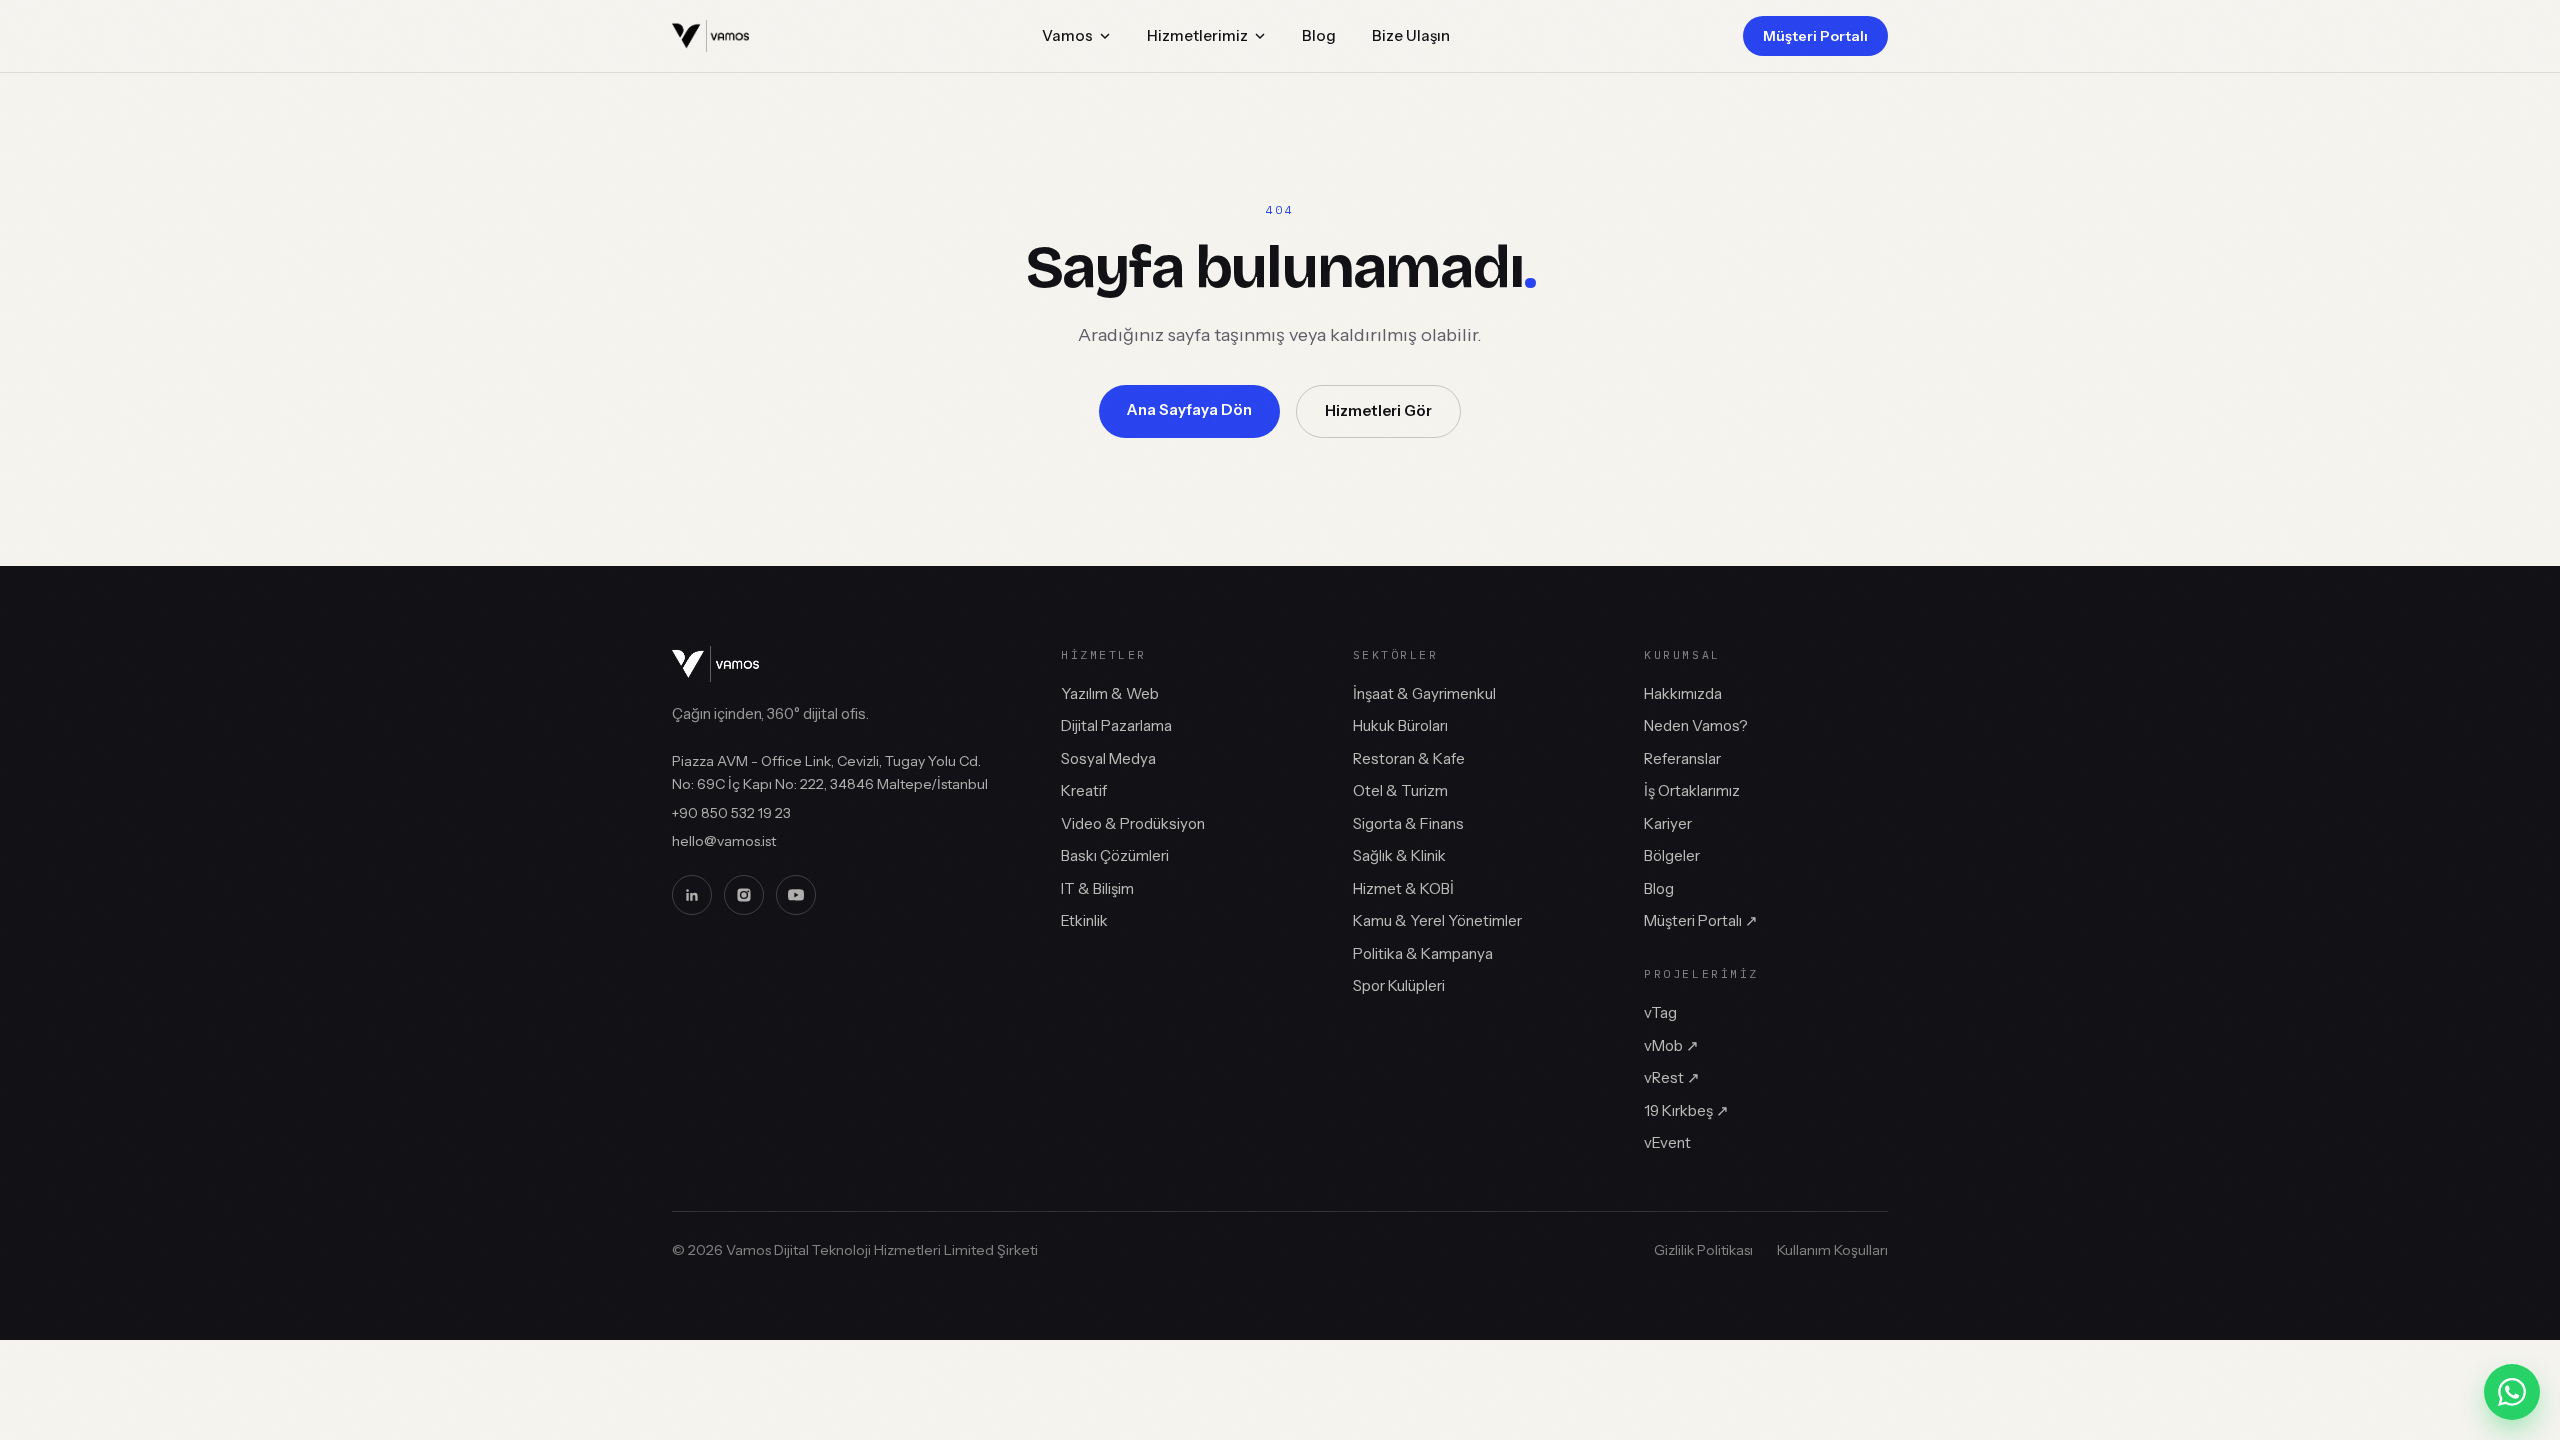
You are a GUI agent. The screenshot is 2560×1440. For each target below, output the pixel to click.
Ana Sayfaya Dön (1189, 409)
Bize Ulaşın (1411, 35)
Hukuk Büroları (1400, 725)
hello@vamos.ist (724, 841)
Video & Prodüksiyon (1133, 823)
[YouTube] (796, 895)
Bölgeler (1672, 855)
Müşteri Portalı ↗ (1701, 920)
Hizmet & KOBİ (1403, 888)
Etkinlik (1084, 920)
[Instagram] (744, 895)
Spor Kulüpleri (1399, 985)
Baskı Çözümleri (1115, 855)
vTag (1660, 1012)
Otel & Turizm (1400, 790)
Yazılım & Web (1110, 693)
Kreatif (1084, 790)
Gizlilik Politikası (1703, 1250)
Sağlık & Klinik (1399, 855)
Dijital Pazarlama (1116, 725)
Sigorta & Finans (1408, 823)
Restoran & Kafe (1409, 758)
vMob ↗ (1671, 1045)
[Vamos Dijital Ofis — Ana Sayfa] (710, 36)
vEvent (1667, 1142)
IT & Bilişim (1097, 888)
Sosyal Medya (1108, 758)
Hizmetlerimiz (1197, 35)
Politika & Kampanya (1423, 953)
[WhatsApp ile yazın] (2512, 1392)
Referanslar (1682, 758)
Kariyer (1668, 823)
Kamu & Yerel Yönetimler (1437, 920)
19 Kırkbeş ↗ (1686, 1110)
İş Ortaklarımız (1692, 790)
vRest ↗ (1672, 1077)
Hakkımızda (1683, 693)
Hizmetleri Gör (1378, 410)
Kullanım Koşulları (1832, 1250)
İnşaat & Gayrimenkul (1424, 693)
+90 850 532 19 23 (731, 813)
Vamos (1067, 35)
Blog (1319, 35)
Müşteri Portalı (1815, 36)
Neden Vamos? (1696, 725)
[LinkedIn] (692, 895)
